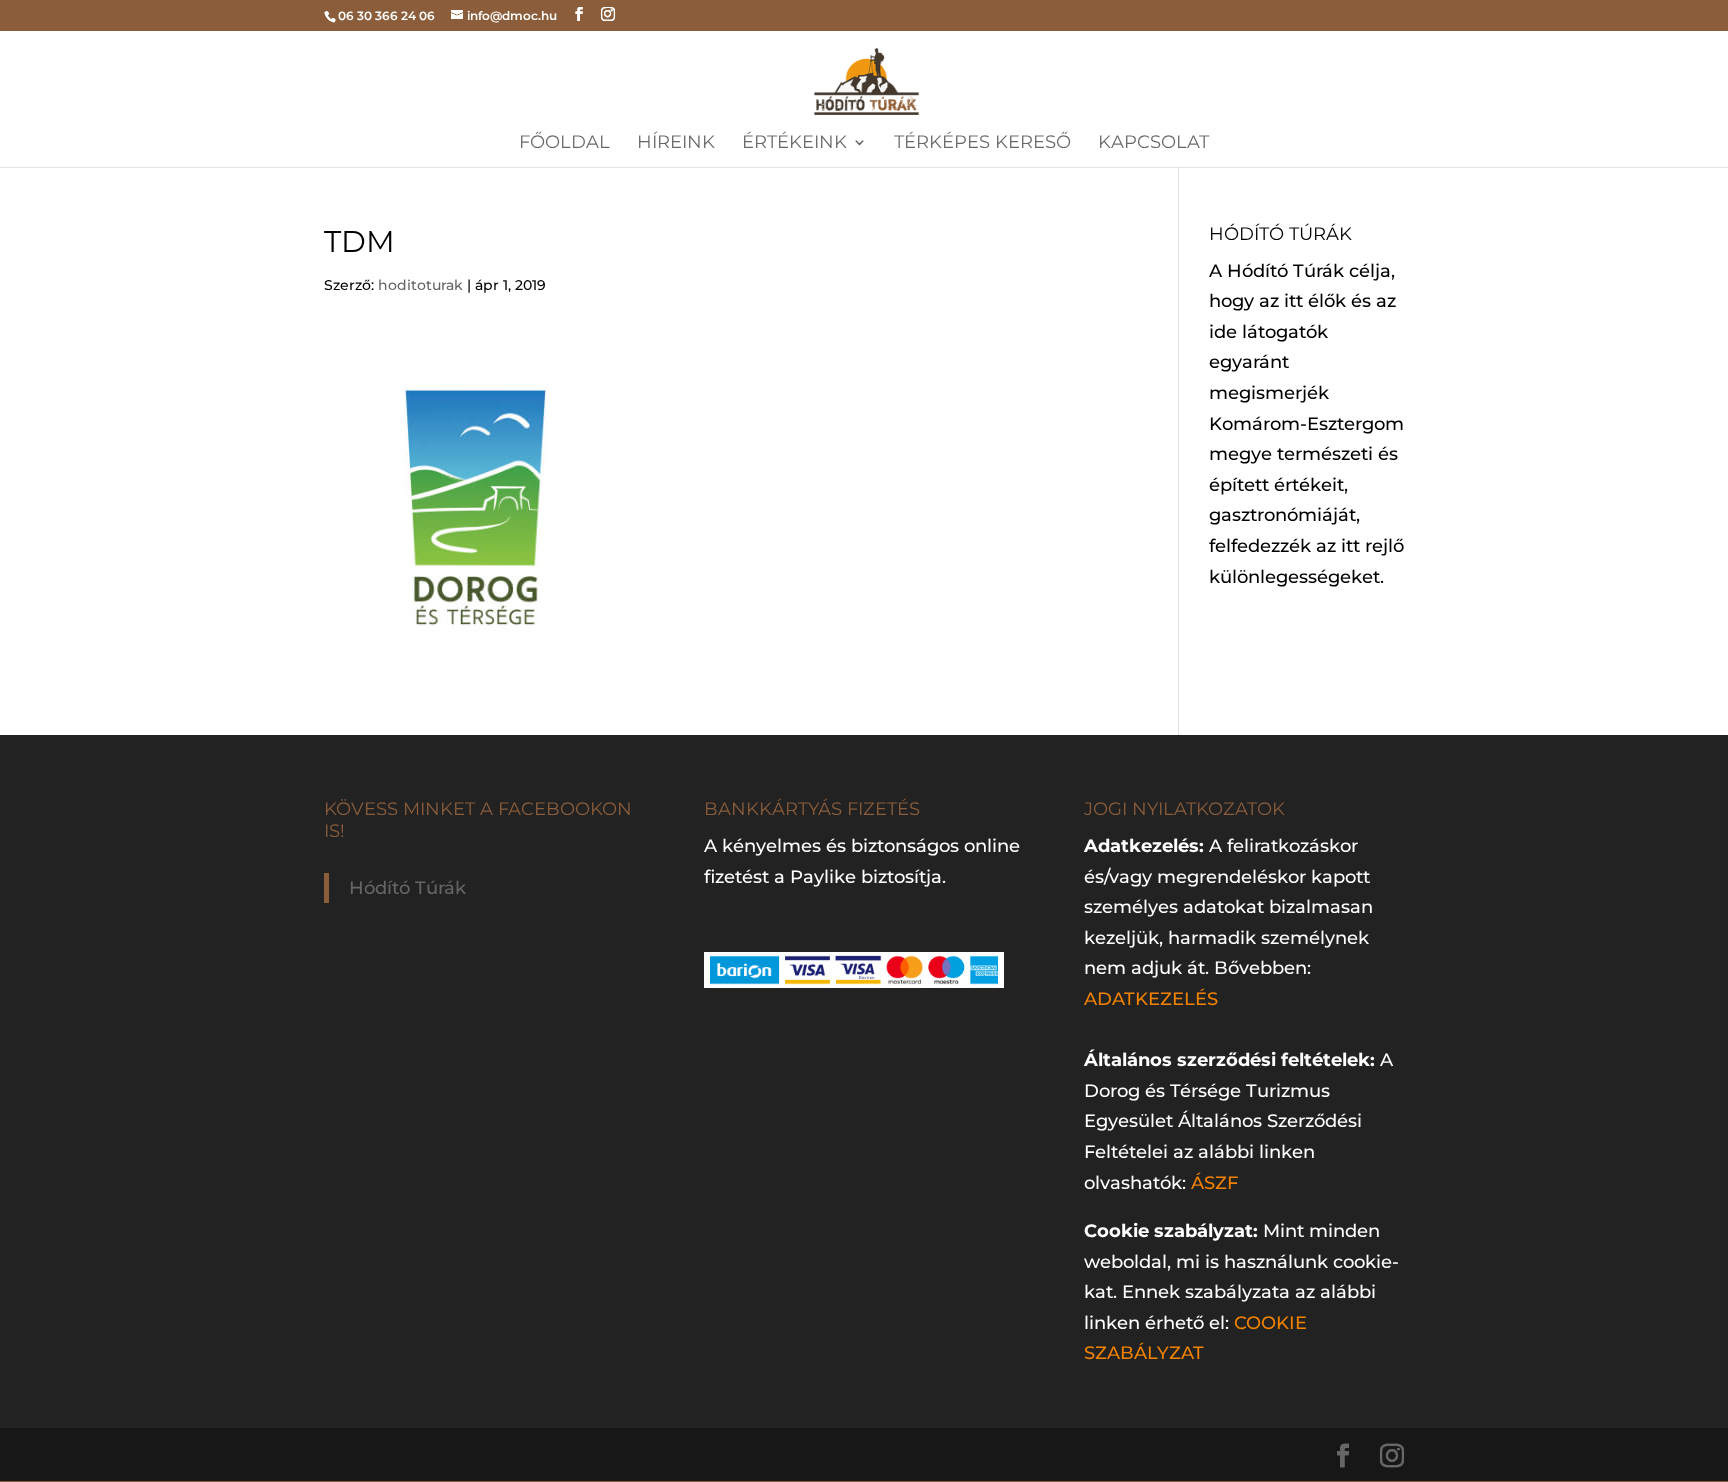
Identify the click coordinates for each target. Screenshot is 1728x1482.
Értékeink (794, 144)
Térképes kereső (982, 144)
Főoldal (564, 144)
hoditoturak (420, 285)
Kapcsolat (1153, 144)
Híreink (676, 144)
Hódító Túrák (407, 888)
